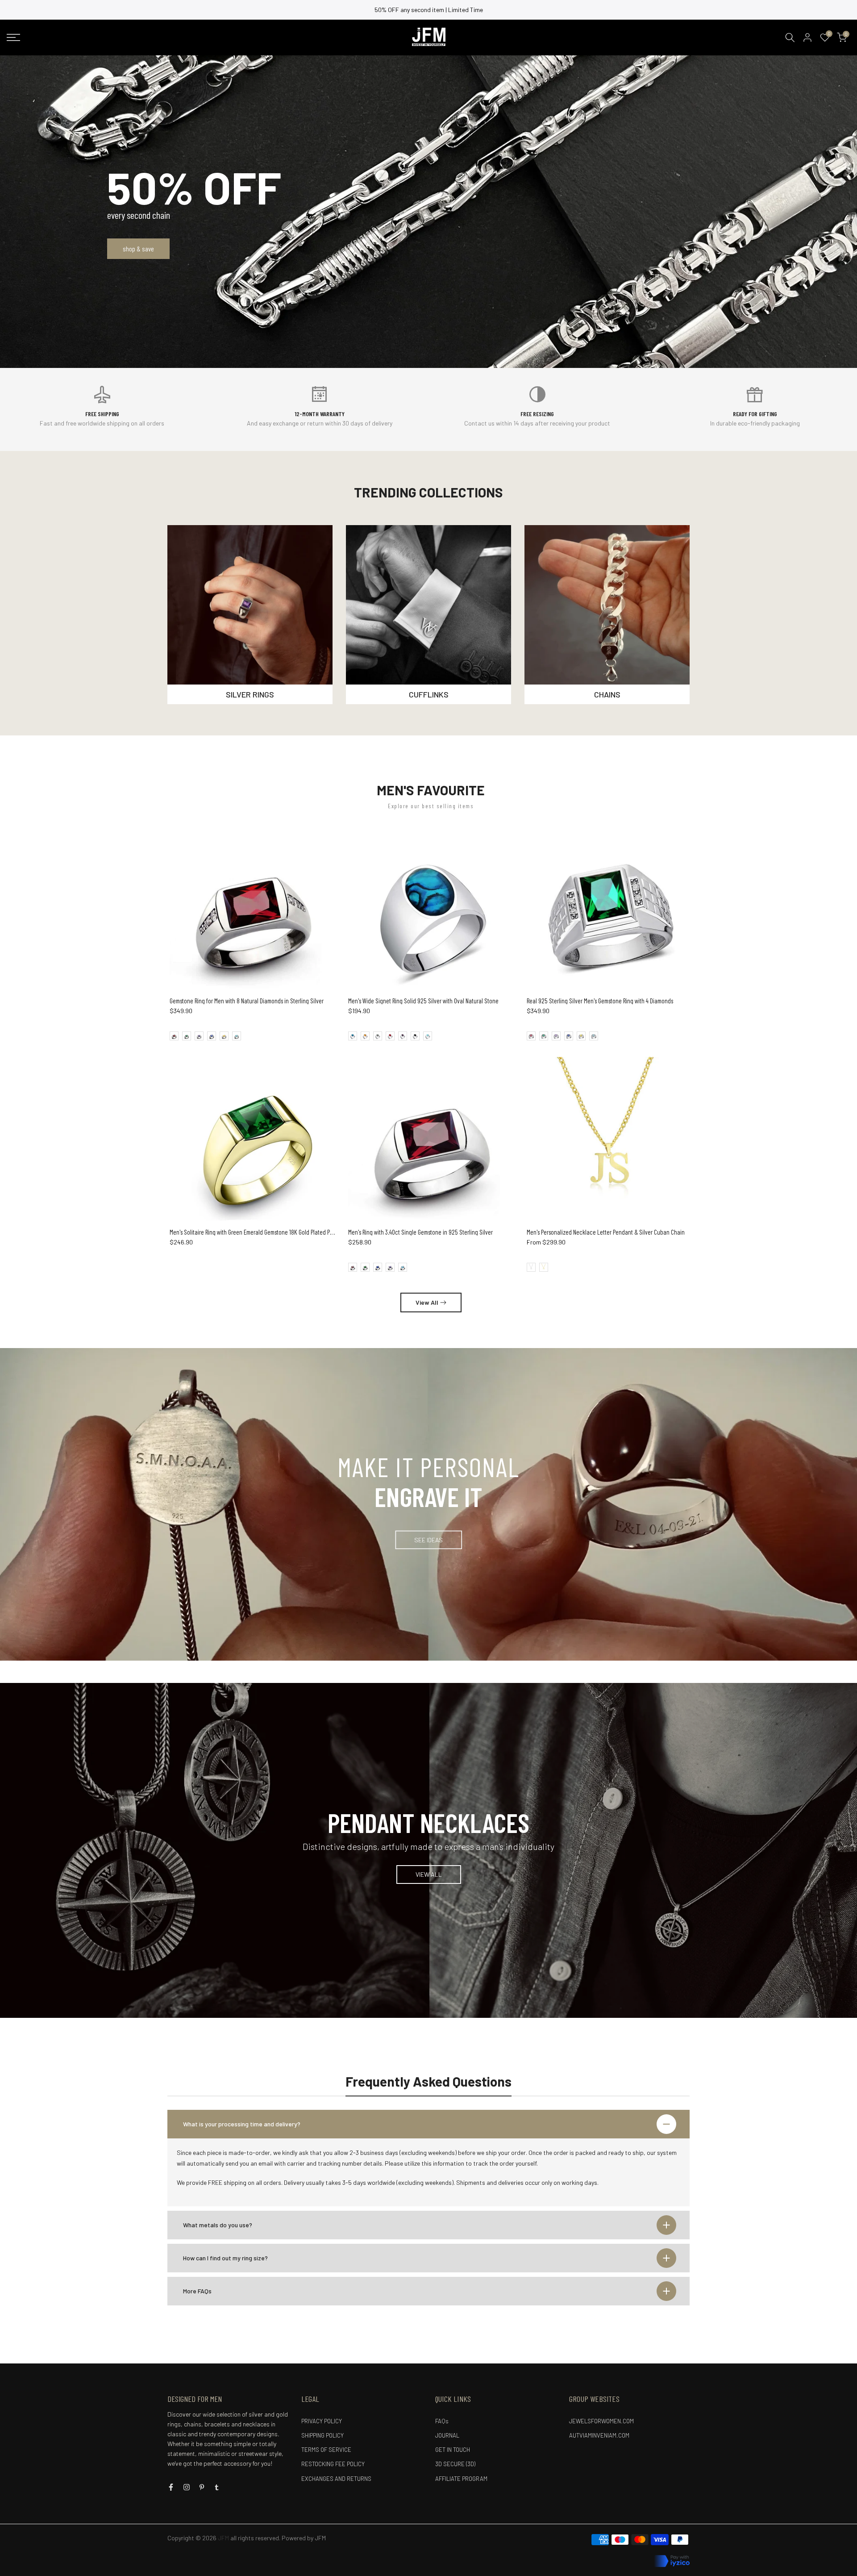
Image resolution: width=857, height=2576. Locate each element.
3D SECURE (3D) (455, 2464)
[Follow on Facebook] (171, 2487)
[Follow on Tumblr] (217, 2487)
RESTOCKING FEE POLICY (333, 2464)
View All (427, 1302)
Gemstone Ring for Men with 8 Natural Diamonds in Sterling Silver (247, 1001)
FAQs (442, 2421)
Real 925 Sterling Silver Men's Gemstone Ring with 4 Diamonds (600, 1001)
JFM (320, 2538)
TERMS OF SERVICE (326, 2450)
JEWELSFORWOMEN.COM (601, 2421)
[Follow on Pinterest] (202, 2487)
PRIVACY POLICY (322, 2421)
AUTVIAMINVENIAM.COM (599, 2435)
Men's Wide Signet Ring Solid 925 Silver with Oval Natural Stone (423, 1001)
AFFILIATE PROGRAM (461, 2479)
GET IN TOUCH (453, 2450)
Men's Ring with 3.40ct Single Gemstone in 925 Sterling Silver (420, 1232)
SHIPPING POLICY (322, 2435)
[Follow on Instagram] (187, 2487)
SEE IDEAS (428, 1539)
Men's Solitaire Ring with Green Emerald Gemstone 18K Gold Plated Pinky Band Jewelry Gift (276, 1232)
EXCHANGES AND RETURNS (336, 2479)
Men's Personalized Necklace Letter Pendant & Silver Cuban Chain (606, 1232)
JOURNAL (447, 2435)
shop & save (138, 248)
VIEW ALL (429, 1874)
